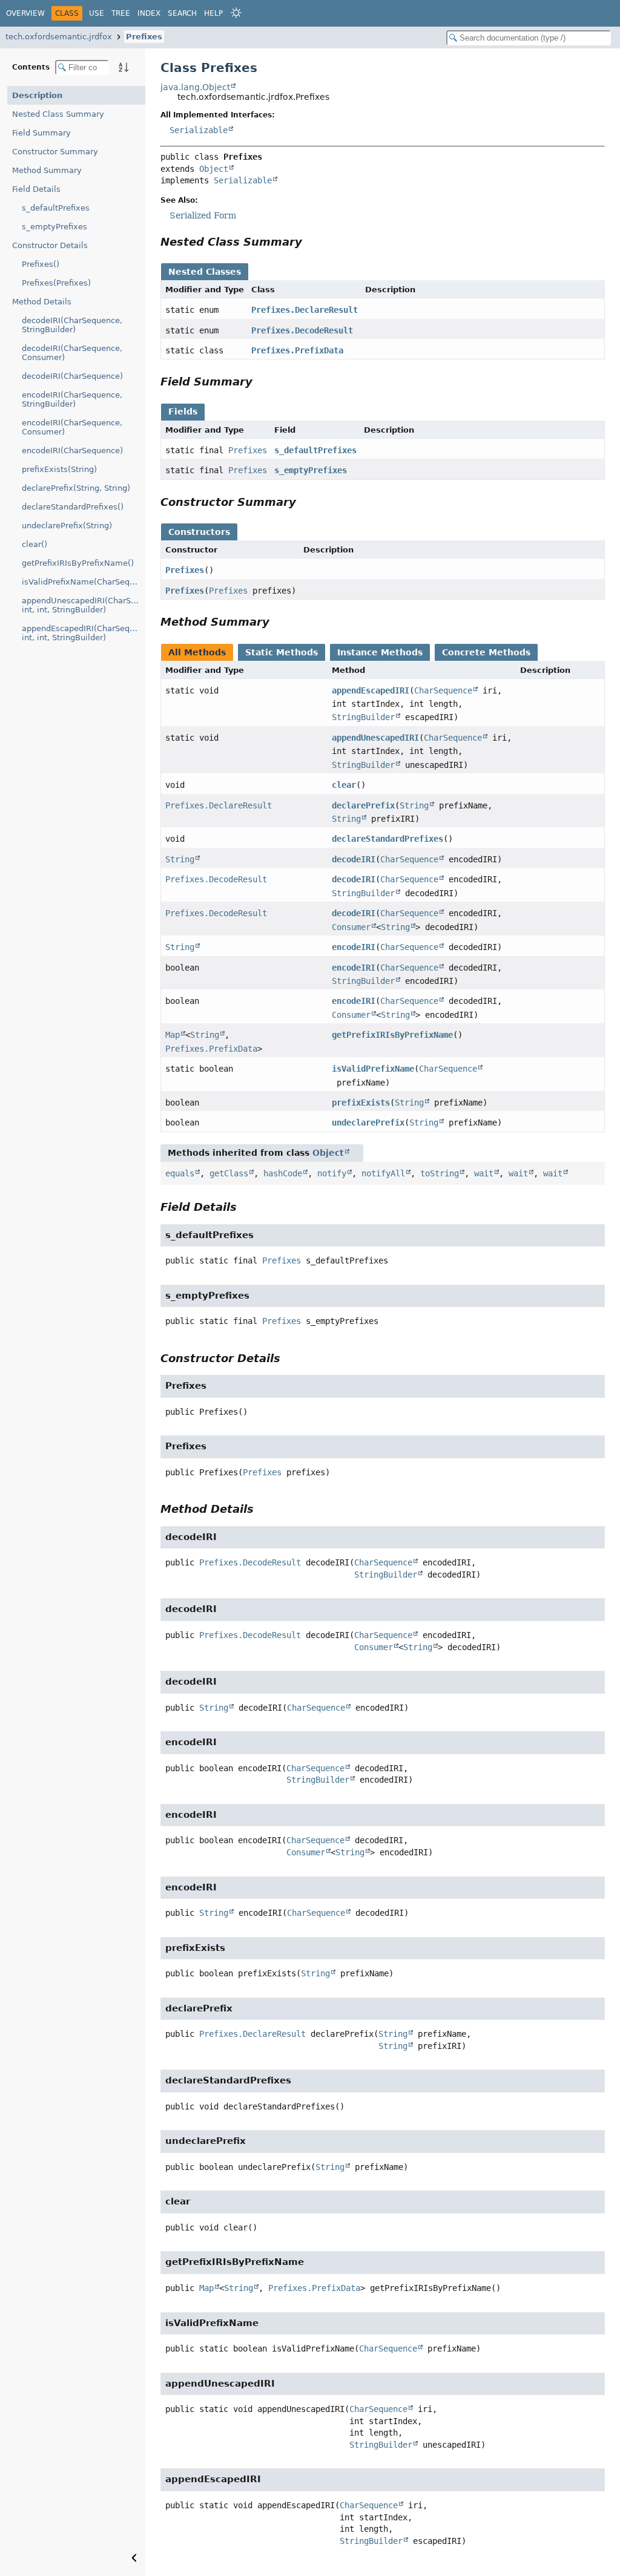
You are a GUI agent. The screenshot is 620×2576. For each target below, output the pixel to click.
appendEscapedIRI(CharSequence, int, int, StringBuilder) (84, 633)
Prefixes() (41, 264)
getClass (229, 1173)
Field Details (36, 189)
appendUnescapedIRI (375, 738)
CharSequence (443, 690)
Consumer (351, 927)
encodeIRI (354, 947)
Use (97, 13)
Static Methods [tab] (282, 652)
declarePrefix (363, 805)
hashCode (283, 1173)
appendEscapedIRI (371, 690)
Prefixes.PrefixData (297, 350)
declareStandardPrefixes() (73, 507)
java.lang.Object (195, 87)
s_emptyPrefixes (54, 227)
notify (332, 1173)
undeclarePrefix (368, 1122)
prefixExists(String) (59, 469)
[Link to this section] (311, 242)
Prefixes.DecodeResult (302, 330)
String (414, 805)
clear (344, 785)
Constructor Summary (55, 152)
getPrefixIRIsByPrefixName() (78, 563)
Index (149, 13)
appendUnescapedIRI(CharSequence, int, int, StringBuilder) (84, 605)
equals (180, 1173)
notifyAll (383, 1173)
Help (213, 13)
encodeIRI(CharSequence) (72, 451)
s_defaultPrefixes (56, 208)
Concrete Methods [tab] (486, 652)
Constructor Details (50, 245)
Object (214, 169)
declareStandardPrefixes (387, 839)
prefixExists (361, 1103)
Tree (121, 13)
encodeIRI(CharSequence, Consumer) (72, 427)
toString (440, 1173)
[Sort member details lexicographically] (124, 67)
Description (37, 95)
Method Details (42, 302)
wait (484, 1173)
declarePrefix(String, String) (76, 488)
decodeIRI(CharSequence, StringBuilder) (72, 325)
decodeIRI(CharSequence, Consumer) (72, 353)
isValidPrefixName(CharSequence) (84, 582)
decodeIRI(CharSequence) (72, 376)
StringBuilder (363, 717)
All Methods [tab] (197, 652)
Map (173, 1035)
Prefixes (144, 37)
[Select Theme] (236, 13)
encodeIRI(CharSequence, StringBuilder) (72, 399)
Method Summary (47, 170)
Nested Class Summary (58, 114)
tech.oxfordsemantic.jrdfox (59, 37)
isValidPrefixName (373, 1069)
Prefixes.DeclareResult (305, 310)
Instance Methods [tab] (380, 652)
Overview (25, 13)
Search (182, 13)
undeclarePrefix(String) (67, 526)
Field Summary (41, 133)
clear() (35, 544)
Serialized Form (203, 215)
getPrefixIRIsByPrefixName (392, 1035)
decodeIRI (354, 859)
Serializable (199, 130)
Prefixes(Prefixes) (56, 283)
